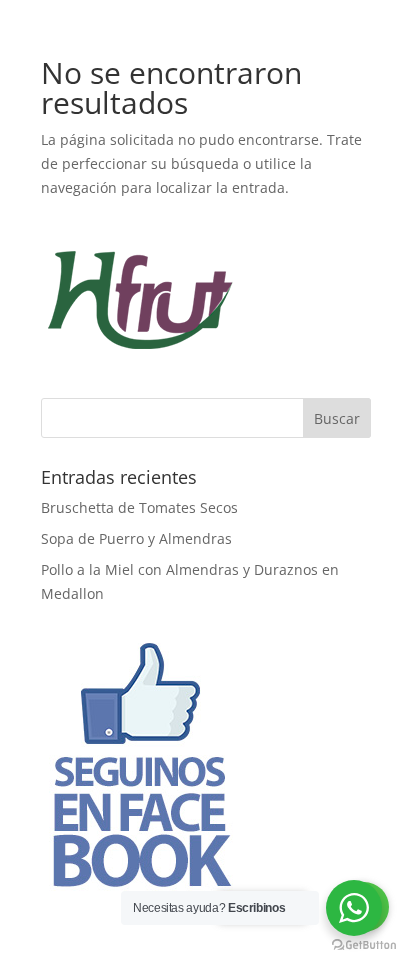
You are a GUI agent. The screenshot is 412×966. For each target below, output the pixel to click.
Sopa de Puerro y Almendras (136, 538)
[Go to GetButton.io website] (364, 945)
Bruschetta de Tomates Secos (139, 507)
